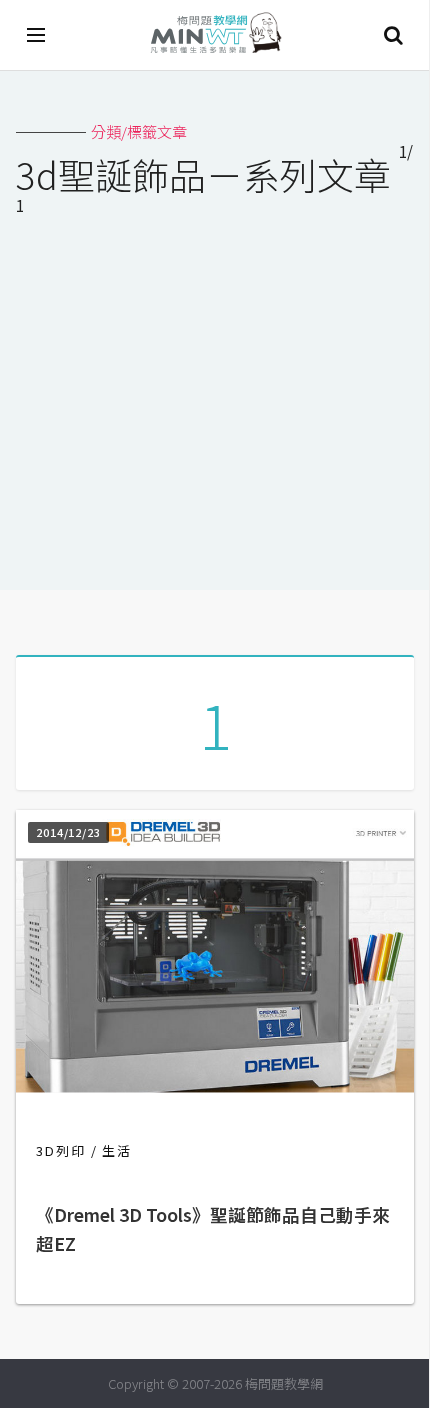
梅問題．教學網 (215, 35)
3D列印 (61, 1150)
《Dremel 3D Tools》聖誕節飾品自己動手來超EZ (213, 1229)
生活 (117, 1150)
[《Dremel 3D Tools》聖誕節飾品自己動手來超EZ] (215, 1086)
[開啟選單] (37, 35)
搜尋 (393, 35)
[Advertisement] (215, 407)
